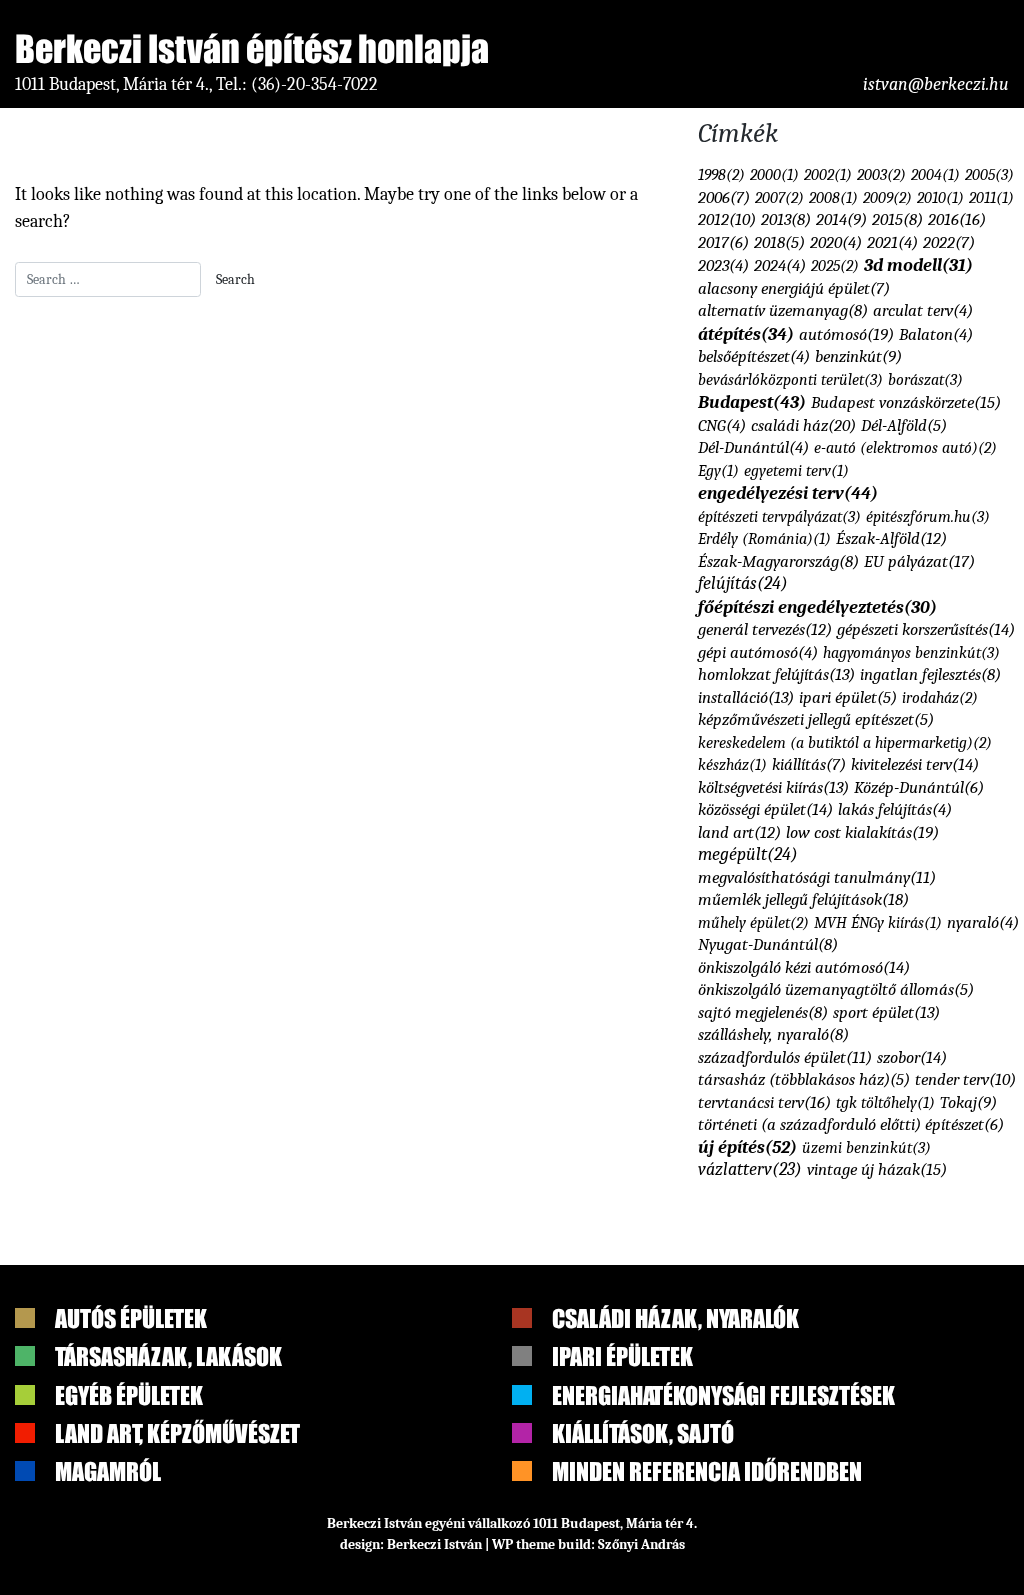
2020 (836, 242)
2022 (949, 242)
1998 (721, 174)
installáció (746, 697)
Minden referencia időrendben (707, 1471)
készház (732, 765)
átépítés (746, 334)
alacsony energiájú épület (794, 288)
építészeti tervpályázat (779, 516)
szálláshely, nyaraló (773, 1034)
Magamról (108, 1471)
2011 (991, 198)
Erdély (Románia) (764, 539)
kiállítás (809, 764)
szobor (912, 1057)
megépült (748, 854)
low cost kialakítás (862, 832)
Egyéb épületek (129, 1395)
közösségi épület (765, 809)
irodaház (940, 697)
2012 (727, 219)
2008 (833, 198)
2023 (723, 265)
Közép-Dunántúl (919, 787)
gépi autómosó (758, 652)
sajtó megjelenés (763, 1012)
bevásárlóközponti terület (790, 379)
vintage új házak (877, 1169)
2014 (841, 219)
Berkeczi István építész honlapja (252, 49)
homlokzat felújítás (776, 674)
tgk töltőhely (885, 1103)
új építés (747, 1147)
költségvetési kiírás (773, 787)
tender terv (965, 1079)
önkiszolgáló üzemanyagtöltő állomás (836, 989)
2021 (892, 242)
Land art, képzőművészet (177, 1433)
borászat (925, 379)
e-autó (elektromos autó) (905, 447)
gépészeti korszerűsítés (926, 629)
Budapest (752, 402)
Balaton (936, 334)
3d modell (918, 265)
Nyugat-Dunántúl (768, 944)
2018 (779, 242)
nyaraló (983, 922)
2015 (897, 219)
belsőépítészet (754, 356)
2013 (786, 219)
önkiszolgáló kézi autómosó (804, 967)
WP (502, 1544)
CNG (722, 425)
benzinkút (858, 356)
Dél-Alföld (904, 425)
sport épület (886, 1012)
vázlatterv (750, 1169)
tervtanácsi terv (764, 1102)
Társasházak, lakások (168, 1356)
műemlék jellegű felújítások (803, 899)
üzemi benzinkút (866, 1147)
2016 (957, 219)
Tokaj (968, 1102)
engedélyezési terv (788, 493)
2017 (723, 242)
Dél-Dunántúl (753, 447)
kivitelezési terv (915, 764)
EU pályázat (919, 561)
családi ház (803, 425)
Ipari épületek (622, 1356)
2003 (881, 174)
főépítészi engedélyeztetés (817, 607)
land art (739, 832)
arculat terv (923, 310)
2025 (835, 265)
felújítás (743, 583)
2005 (989, 174)
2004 (935, 175)
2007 (779, 197)
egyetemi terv (796, 471)
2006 (724, 197)
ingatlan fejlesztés (930, 674)
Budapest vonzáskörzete (906, 402)
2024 (780, 265)
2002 (828, 175)
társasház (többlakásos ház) (804, 1079)
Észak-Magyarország (778, 561)
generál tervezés (765, 629)
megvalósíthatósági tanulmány (817, 877)
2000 (774, 175)
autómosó (846, 334)
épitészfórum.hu (928, 516)
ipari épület (848, 697)
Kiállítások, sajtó (643, 1433)
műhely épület (753, 922)
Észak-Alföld (891, 538)
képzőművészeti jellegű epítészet (816, 719)
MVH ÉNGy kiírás (878, 923)
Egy (718, 471)
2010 (940, 198)
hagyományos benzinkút (911, 652)
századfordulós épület (785, 1057)
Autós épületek (131, 1318)
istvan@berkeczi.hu (936, 84)
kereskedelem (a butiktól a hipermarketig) (845, 742)
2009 (887, 197)
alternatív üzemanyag (783, 310)
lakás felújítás (895, 809)
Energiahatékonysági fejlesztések (723, 1395)
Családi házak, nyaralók (675, 1318)
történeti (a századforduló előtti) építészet (851, 1124)
